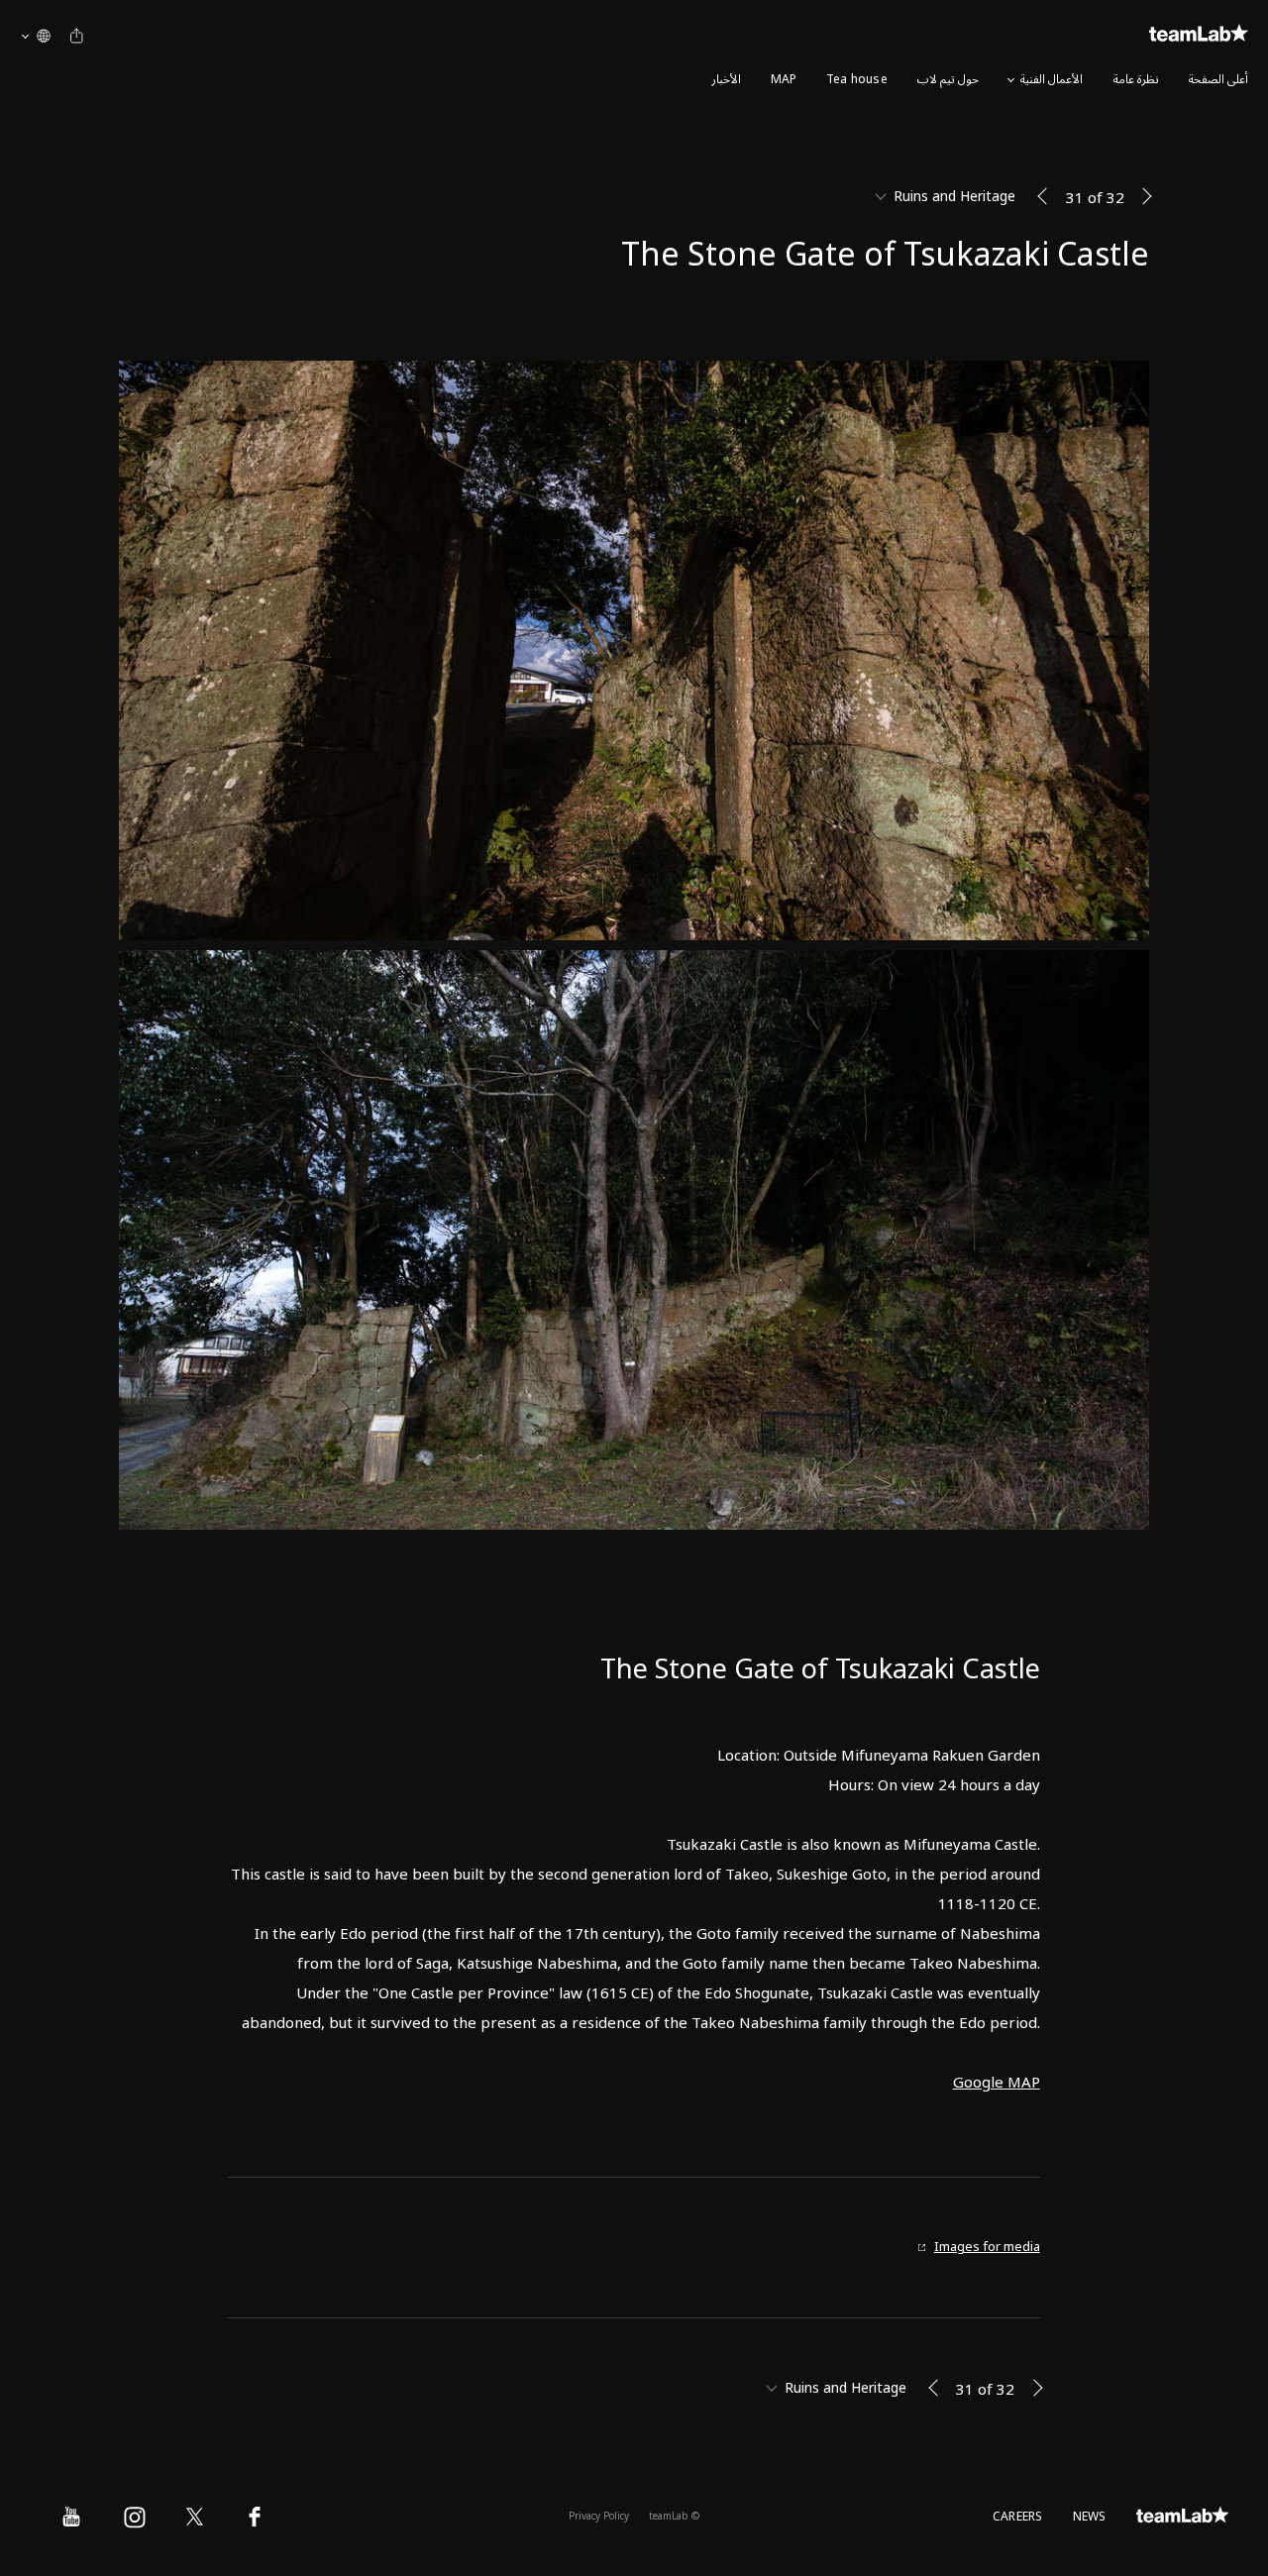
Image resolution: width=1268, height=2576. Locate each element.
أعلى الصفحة (1218, 80)
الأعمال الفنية (1052, 80)
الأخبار (726, 80)
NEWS (1090, 2517)
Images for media (987, 2248)
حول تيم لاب (948, 80)
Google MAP (997, 2083)
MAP (784, 80)
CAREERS (1018, 2517)
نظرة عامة (1136, 80)
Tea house (857, 80)
